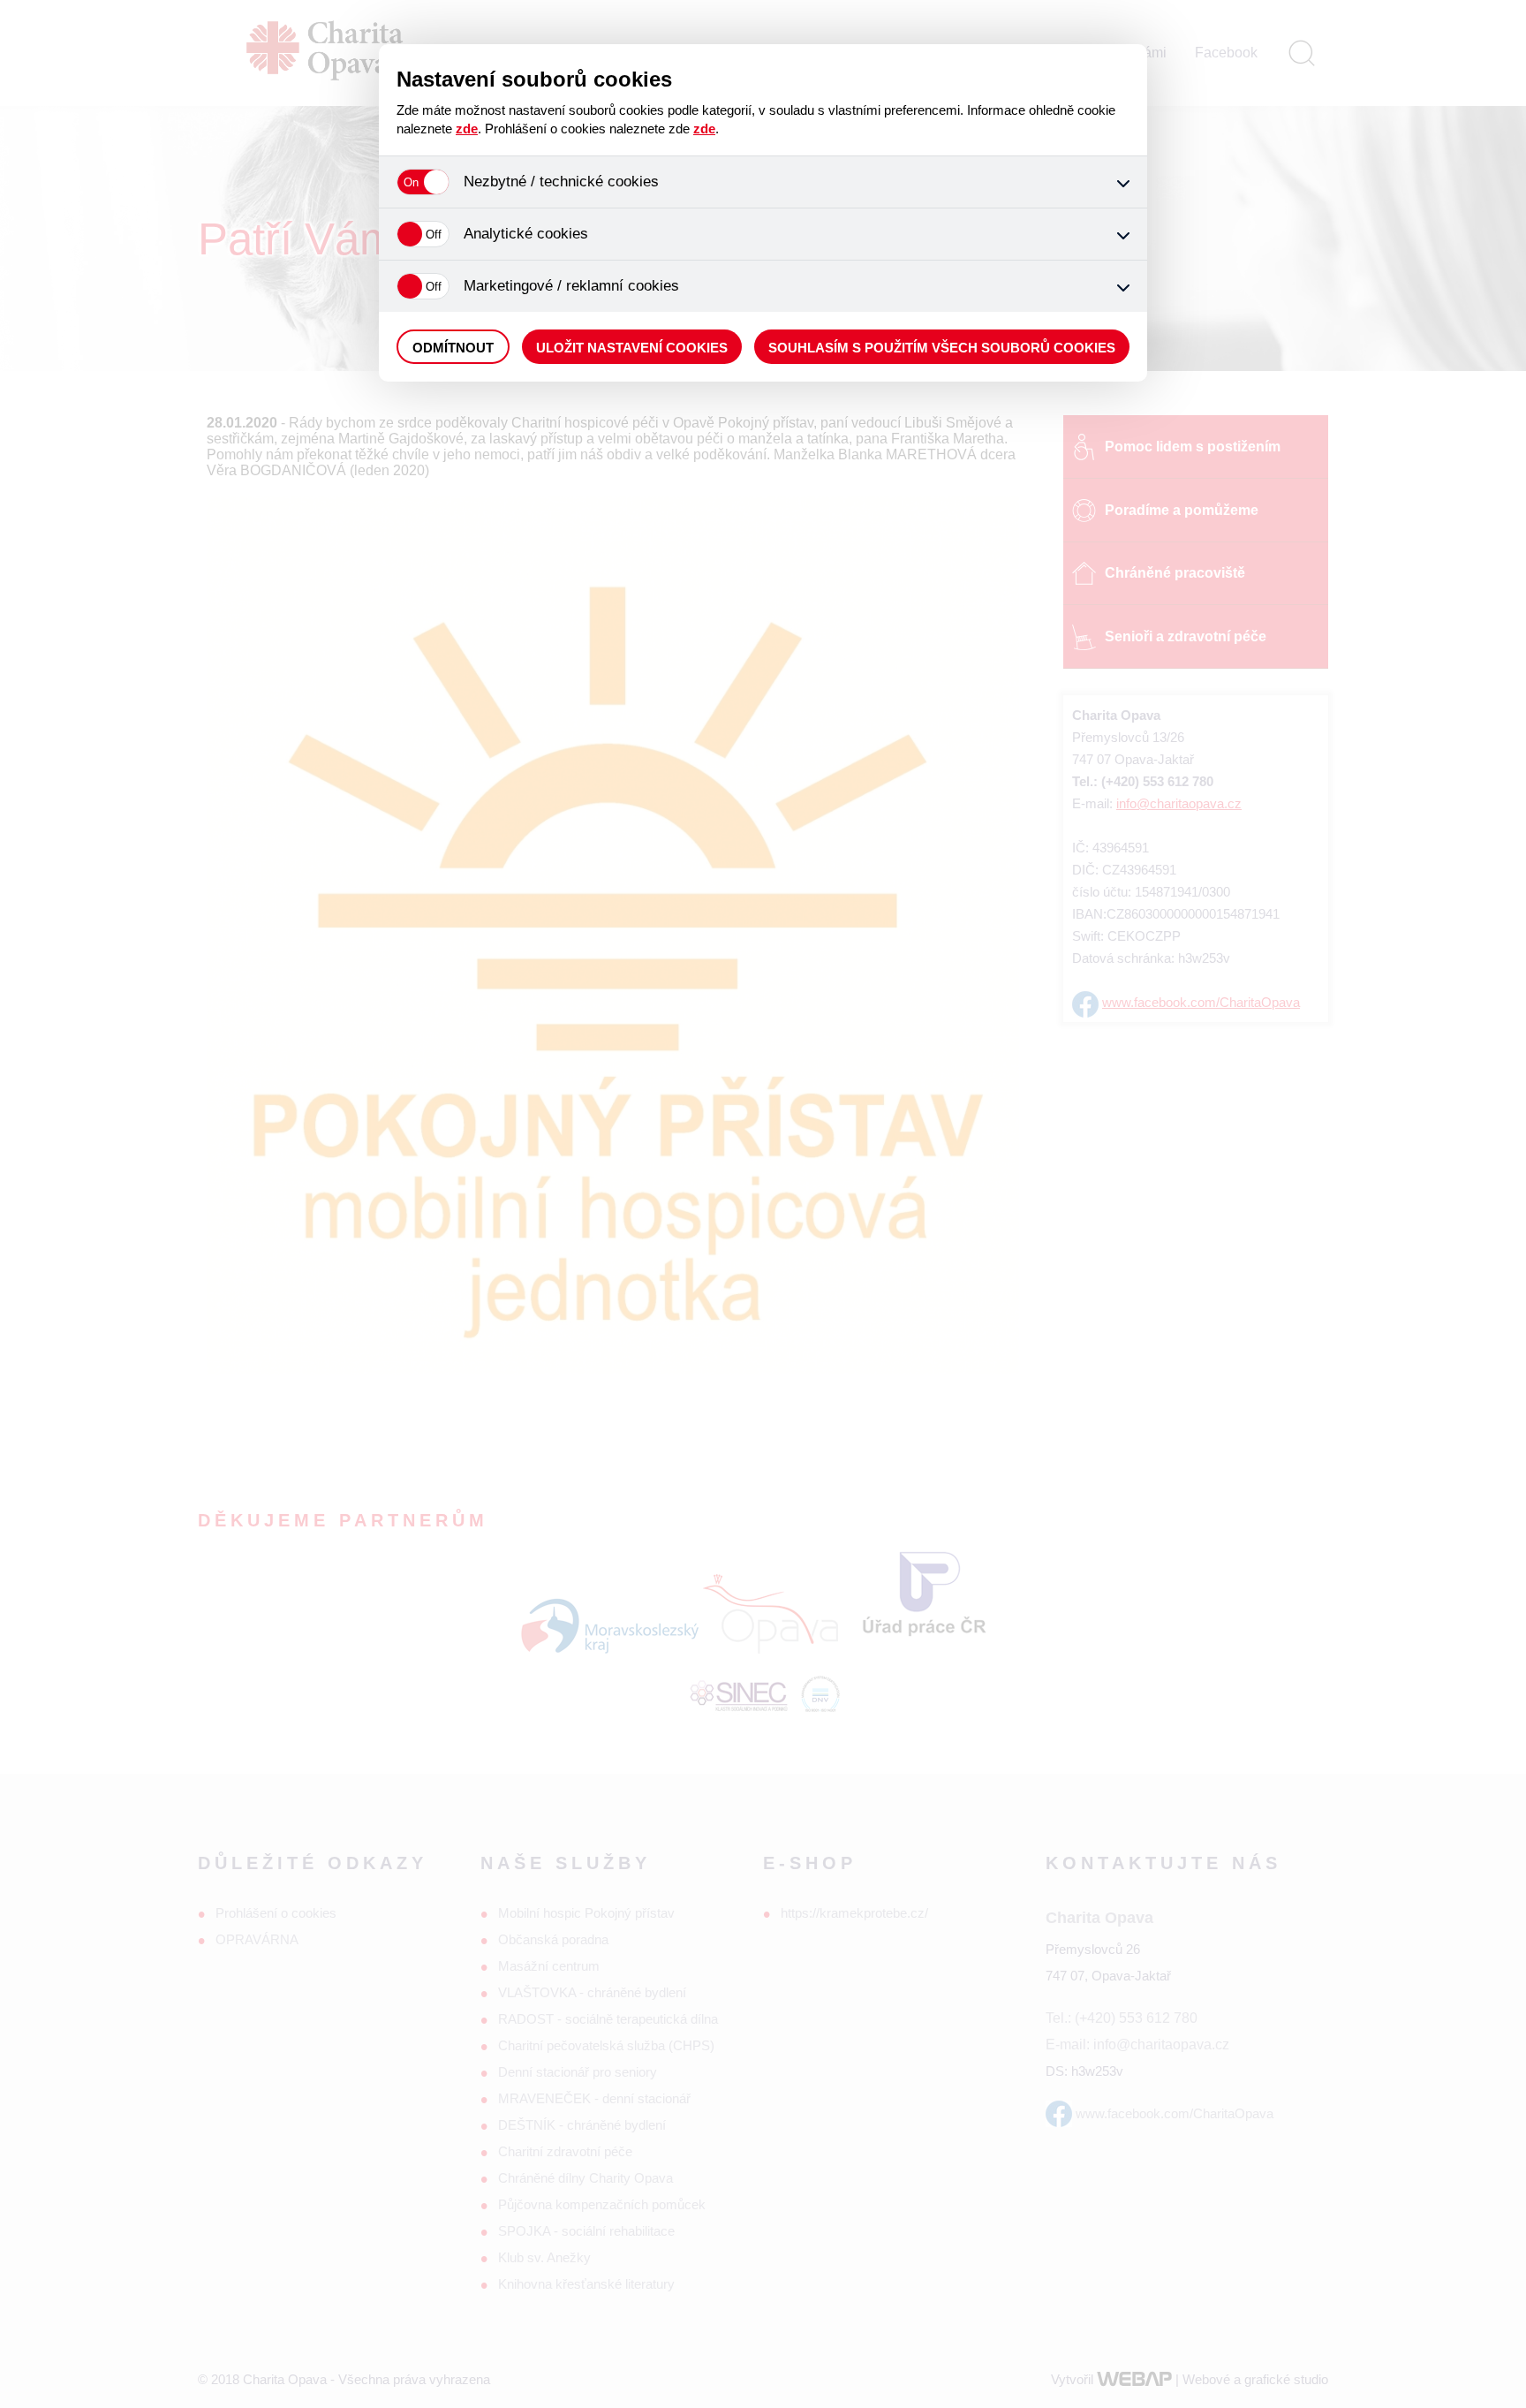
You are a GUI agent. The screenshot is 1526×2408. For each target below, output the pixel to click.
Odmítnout (453, 348)
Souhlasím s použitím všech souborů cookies (942, 348)
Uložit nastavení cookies (632, 348)
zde (467, 129)
